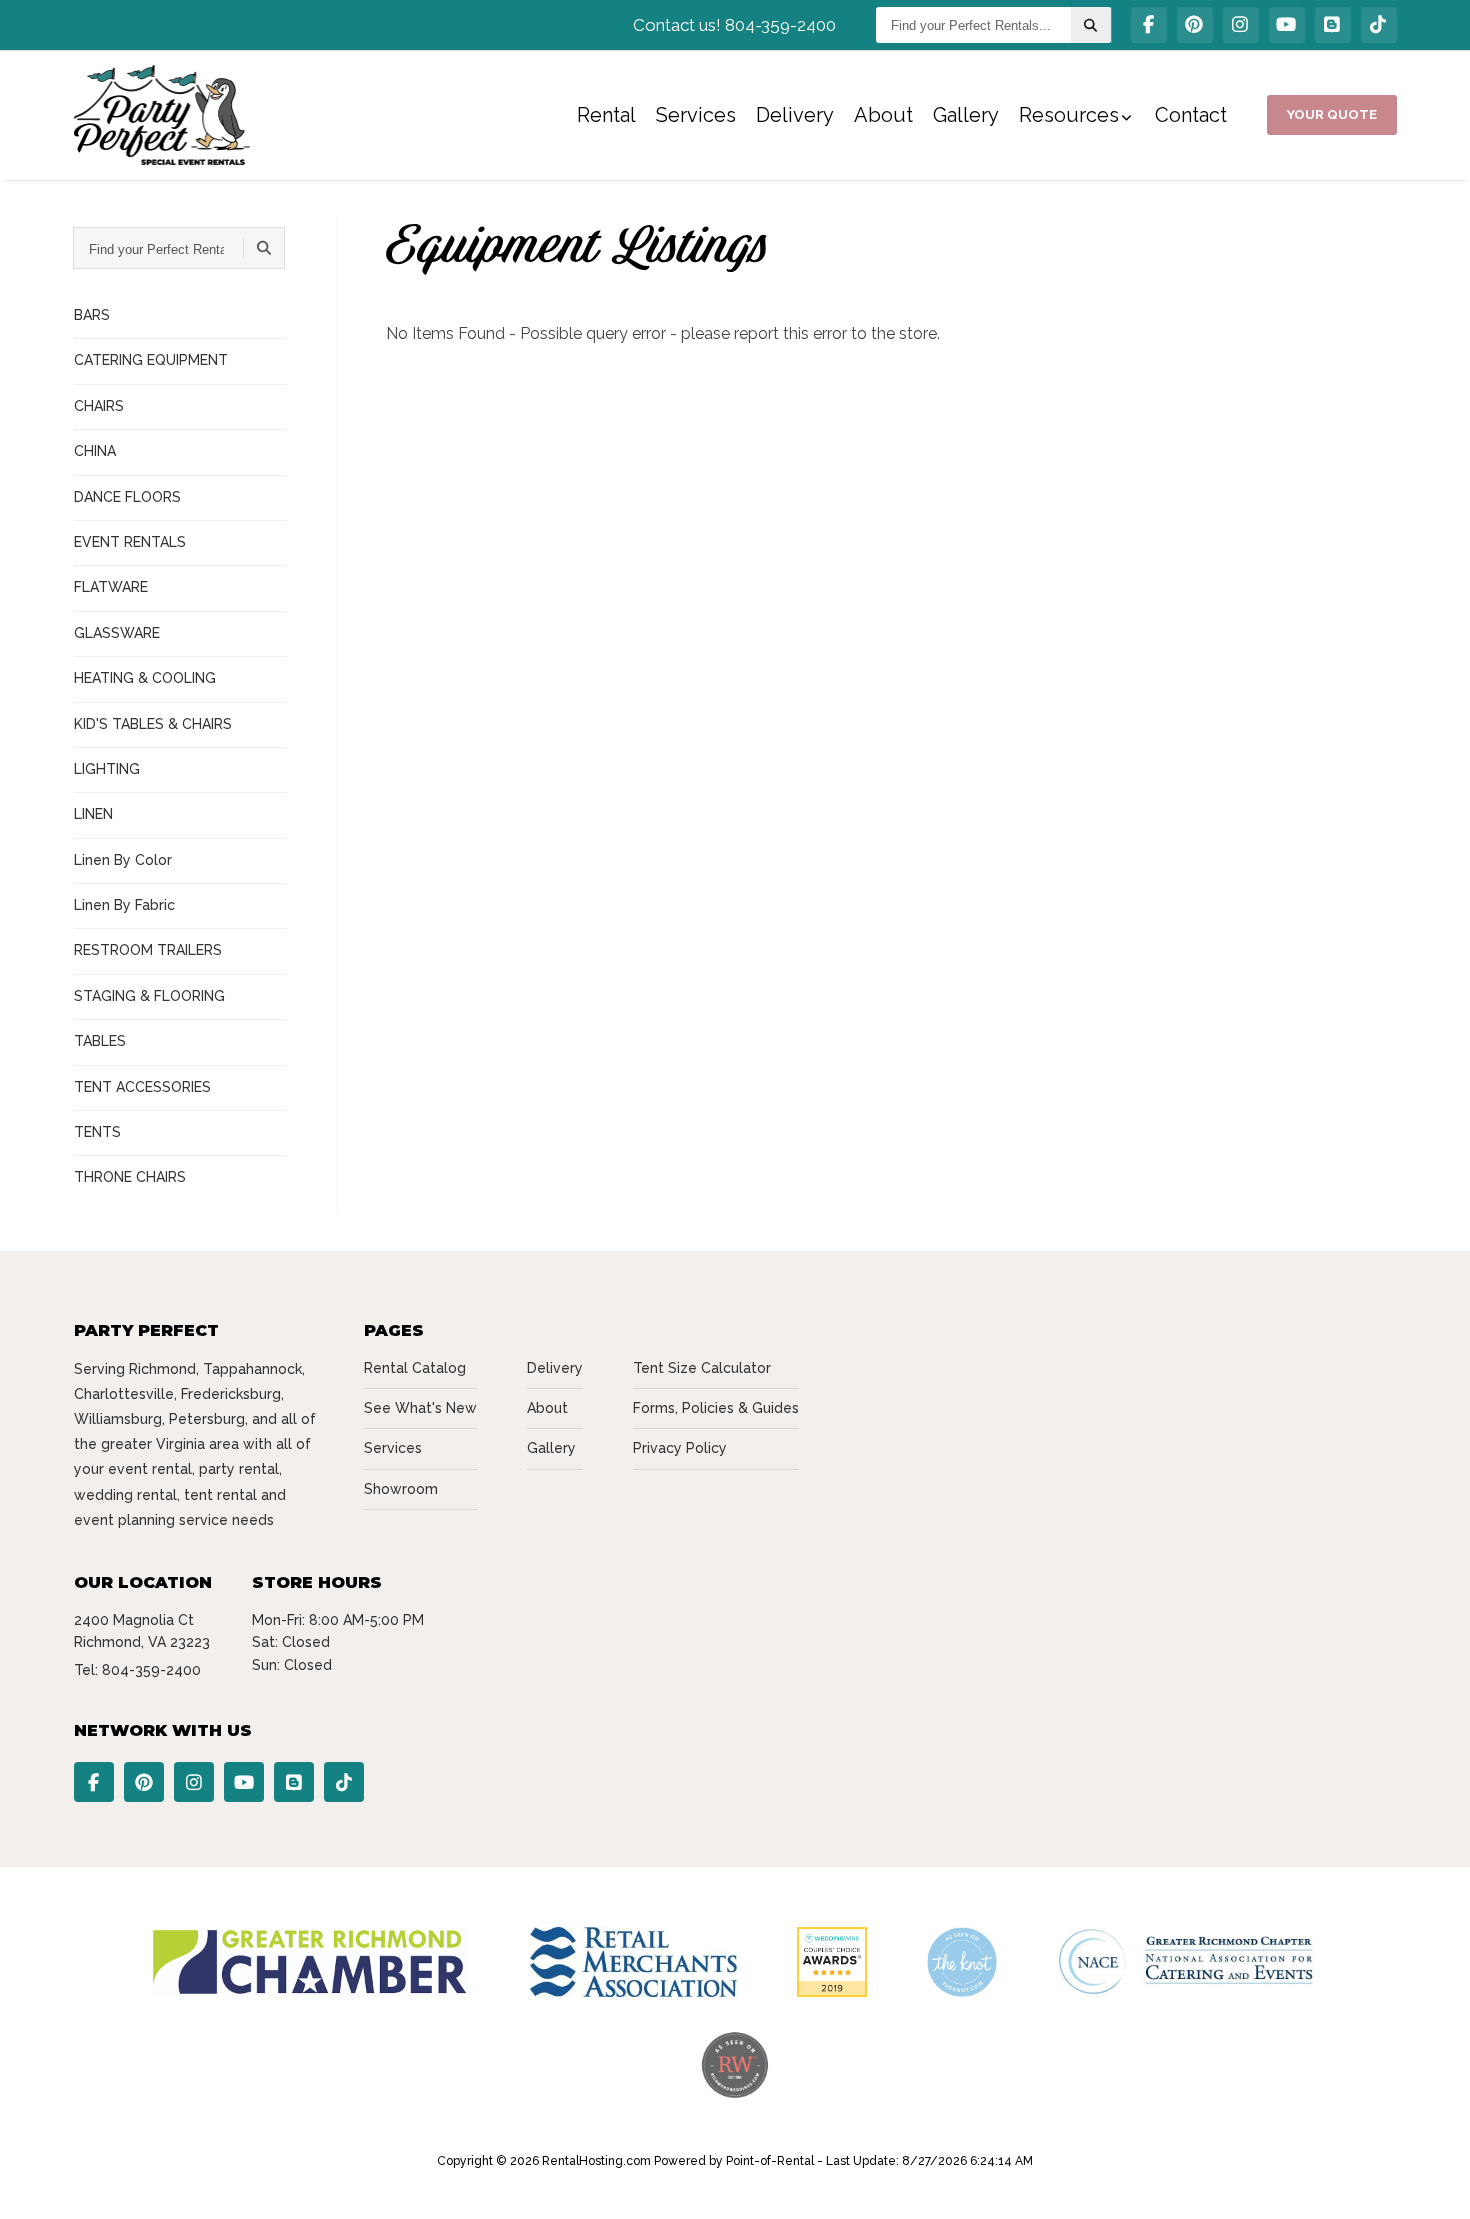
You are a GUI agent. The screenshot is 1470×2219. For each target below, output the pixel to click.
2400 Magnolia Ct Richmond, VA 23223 (142, 1631)
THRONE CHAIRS (130, 1177)
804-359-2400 (151, 1670)
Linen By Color (123, 860)
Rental (606, 115)
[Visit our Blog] (1333, 25)
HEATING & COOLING (145, 678)
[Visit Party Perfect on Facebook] (1149, 25)
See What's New (420, 1408)
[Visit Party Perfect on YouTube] (1287, 25)
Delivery (795, 115)
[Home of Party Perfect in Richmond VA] (162, 115)
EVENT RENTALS (130, 542)
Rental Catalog (415, 1368)
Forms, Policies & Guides (716, 1408)
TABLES (100, 1041)
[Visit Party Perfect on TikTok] (1379, 25)
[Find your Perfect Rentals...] (1091, 25)
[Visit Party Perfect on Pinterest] (1195, 25)
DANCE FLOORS (127, 497)
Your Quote (1332, 114)
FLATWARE (111, 587)
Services (696, 115)
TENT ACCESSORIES (142, 1087)
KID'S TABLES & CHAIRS (153, 724)
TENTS (97, 1132)
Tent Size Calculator (702, 1368)
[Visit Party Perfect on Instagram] (1241, 25)
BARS (92, 315)
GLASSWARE (117, 633)
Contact (1191, 115)
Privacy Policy (680, 1448)
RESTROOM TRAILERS (148, 950)
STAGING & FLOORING (149, 996)
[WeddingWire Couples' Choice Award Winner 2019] (832, 1992)
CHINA (95, 451)
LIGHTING (107, 769)
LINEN (93, 814)
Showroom (401, 1489)
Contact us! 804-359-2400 (734, 25)
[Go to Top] (1432, 2183)
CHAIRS (99, 406)
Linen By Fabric (124, 905)
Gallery (966, 115)
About (883, 115)
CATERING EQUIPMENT (151, 360)
